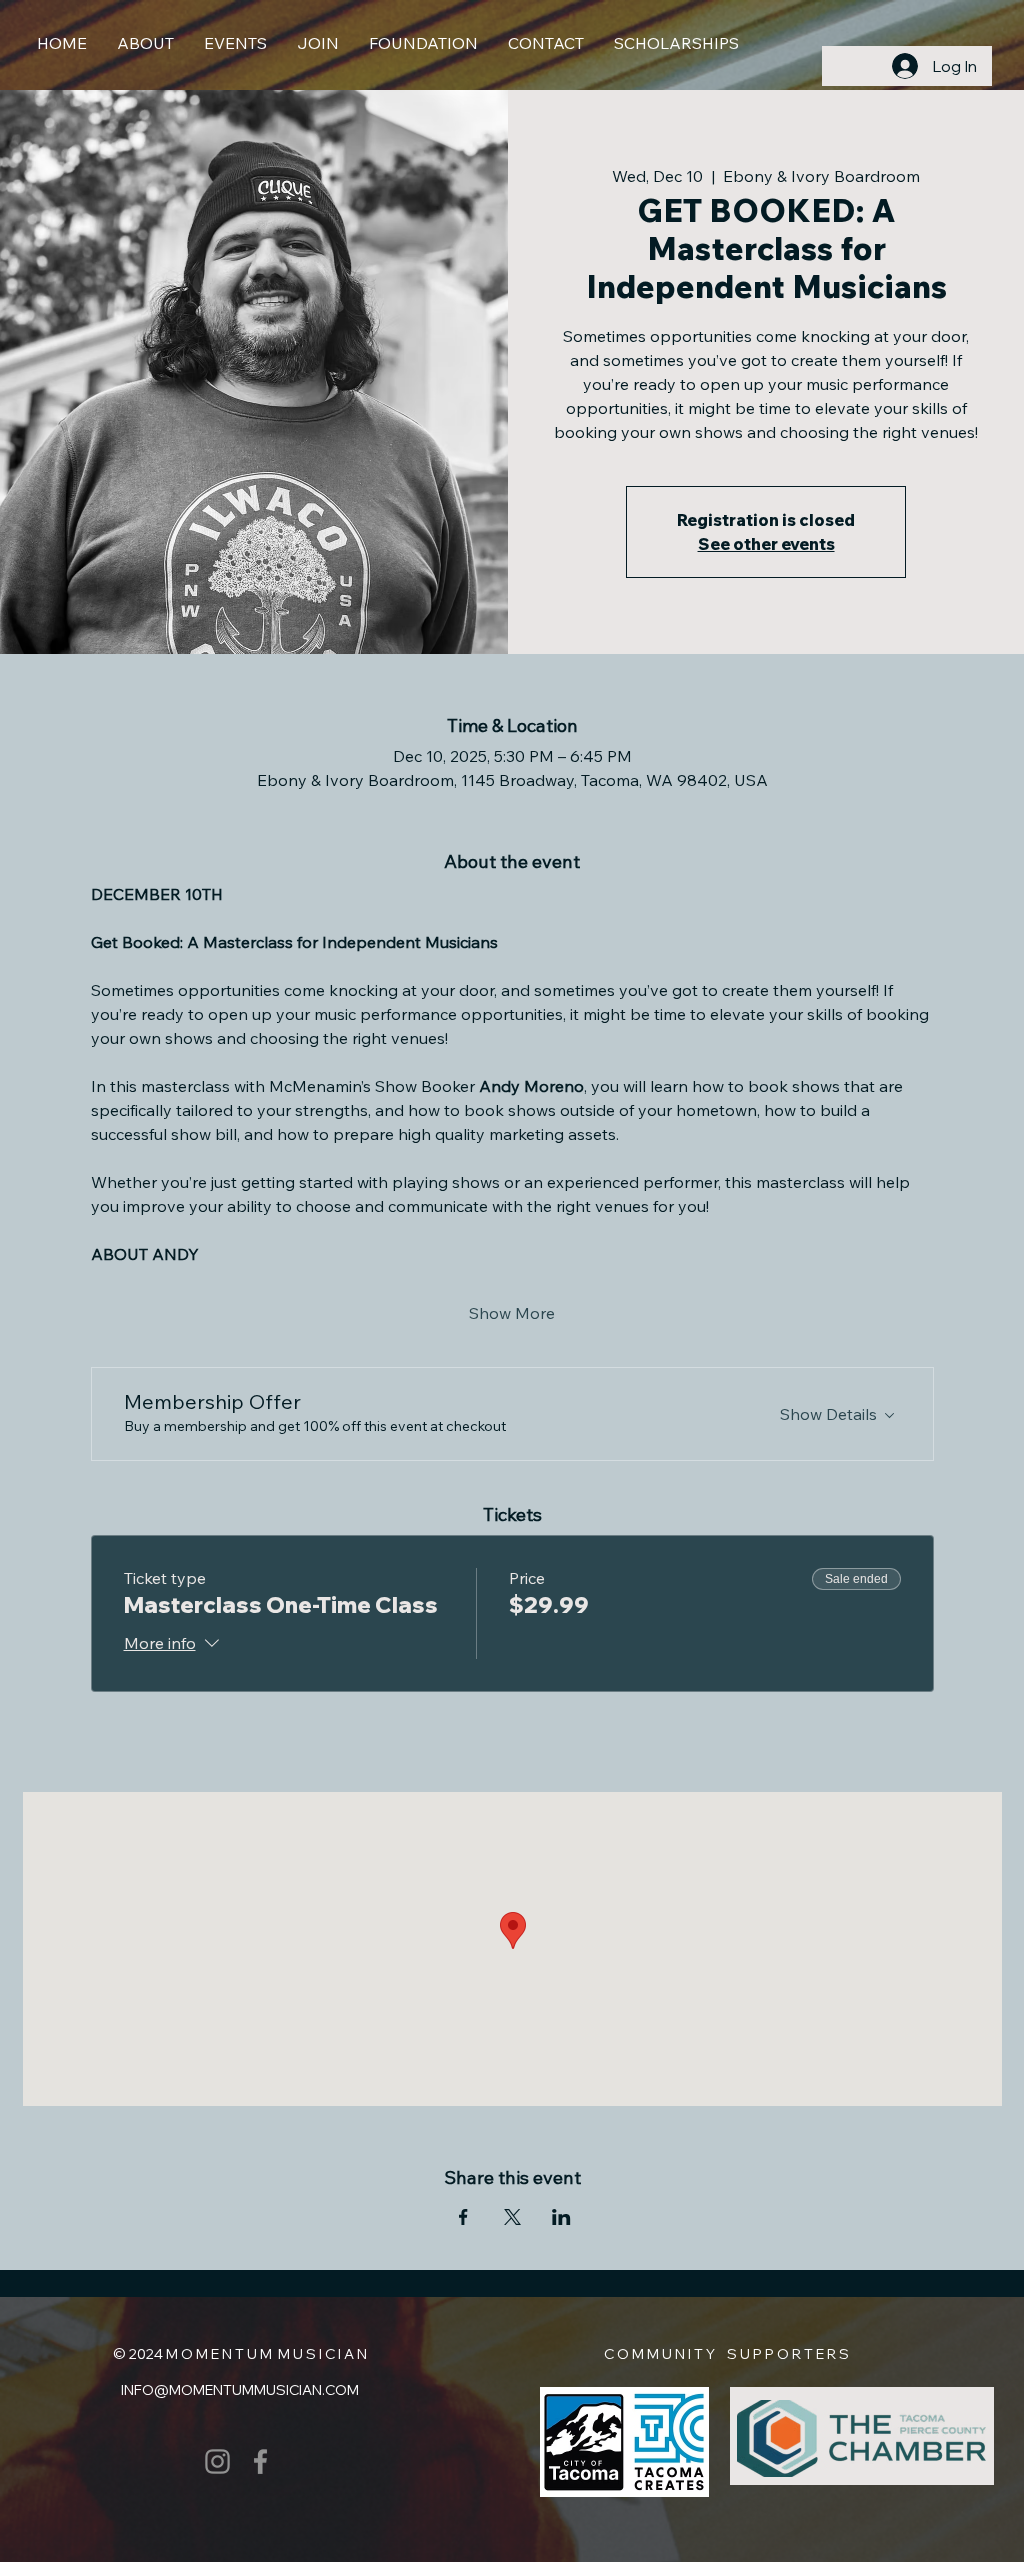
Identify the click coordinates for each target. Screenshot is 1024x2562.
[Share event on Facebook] (463, 2217)
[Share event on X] (512, 2217)
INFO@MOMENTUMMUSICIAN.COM (240, 2390)
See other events (766, 544)
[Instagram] (217, 2461)
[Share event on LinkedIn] (561, 2217)
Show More (512, 1313)
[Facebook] (260, 2461)
